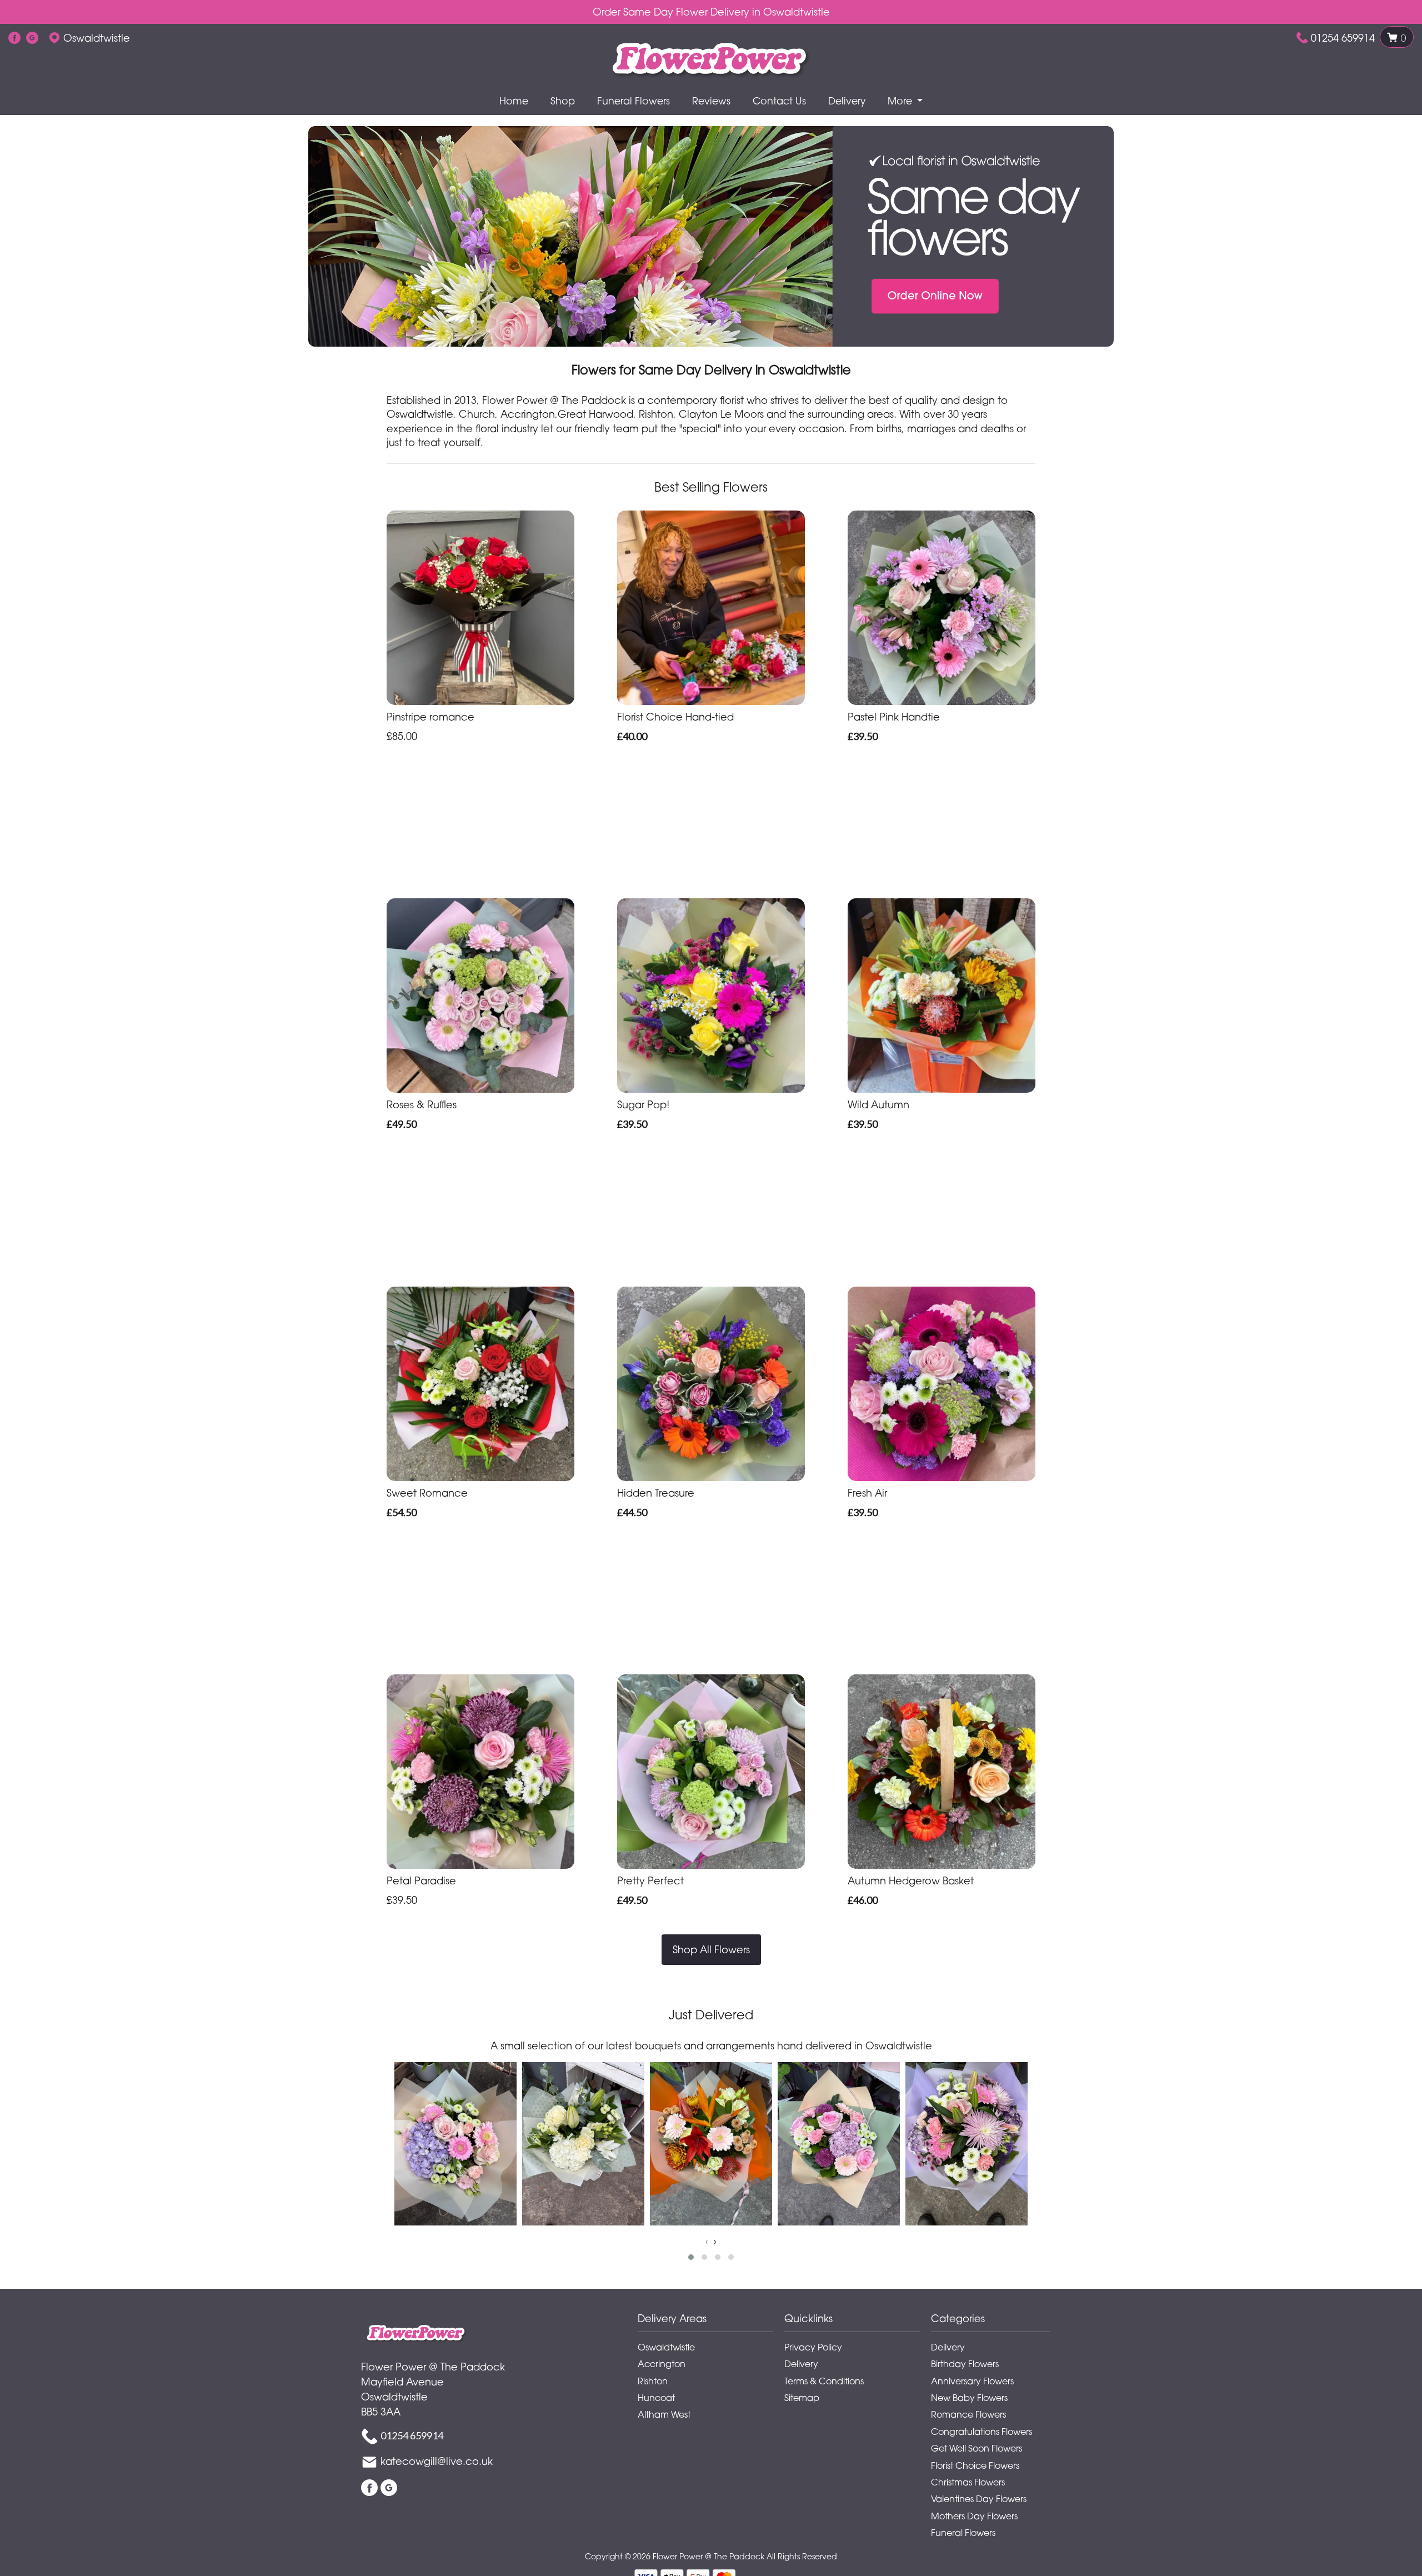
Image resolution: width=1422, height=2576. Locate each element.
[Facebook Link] (14, 38)
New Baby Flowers (969, 2398)
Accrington (662, 2364)
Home (514, 101)
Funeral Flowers (634, 101)
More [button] (901, 101)
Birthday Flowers (965, 2364)
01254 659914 (1343, 38)
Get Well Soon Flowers (977, 2448)
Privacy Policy (813, 2347)
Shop (563, 101)
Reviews (711, 101)
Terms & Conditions (824, 2381)
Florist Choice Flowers (975, 2465)
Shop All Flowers (711, 1949)
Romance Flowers (968, 2414)
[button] (691, 2257)
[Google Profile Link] (32, 38)
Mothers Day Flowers (974, 2516)
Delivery (847, 101)
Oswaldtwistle (666, 2347)
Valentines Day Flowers (979, 2499)
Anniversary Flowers (972, 2381)
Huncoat (656, 2398)
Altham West (664, 2414)
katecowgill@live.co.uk (437, 2461)
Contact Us (779, 101)
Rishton (653, 2381)
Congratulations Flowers (982, 2432)
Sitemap (802, 2398)
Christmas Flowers (968, 2482)
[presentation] (707, 2241)
